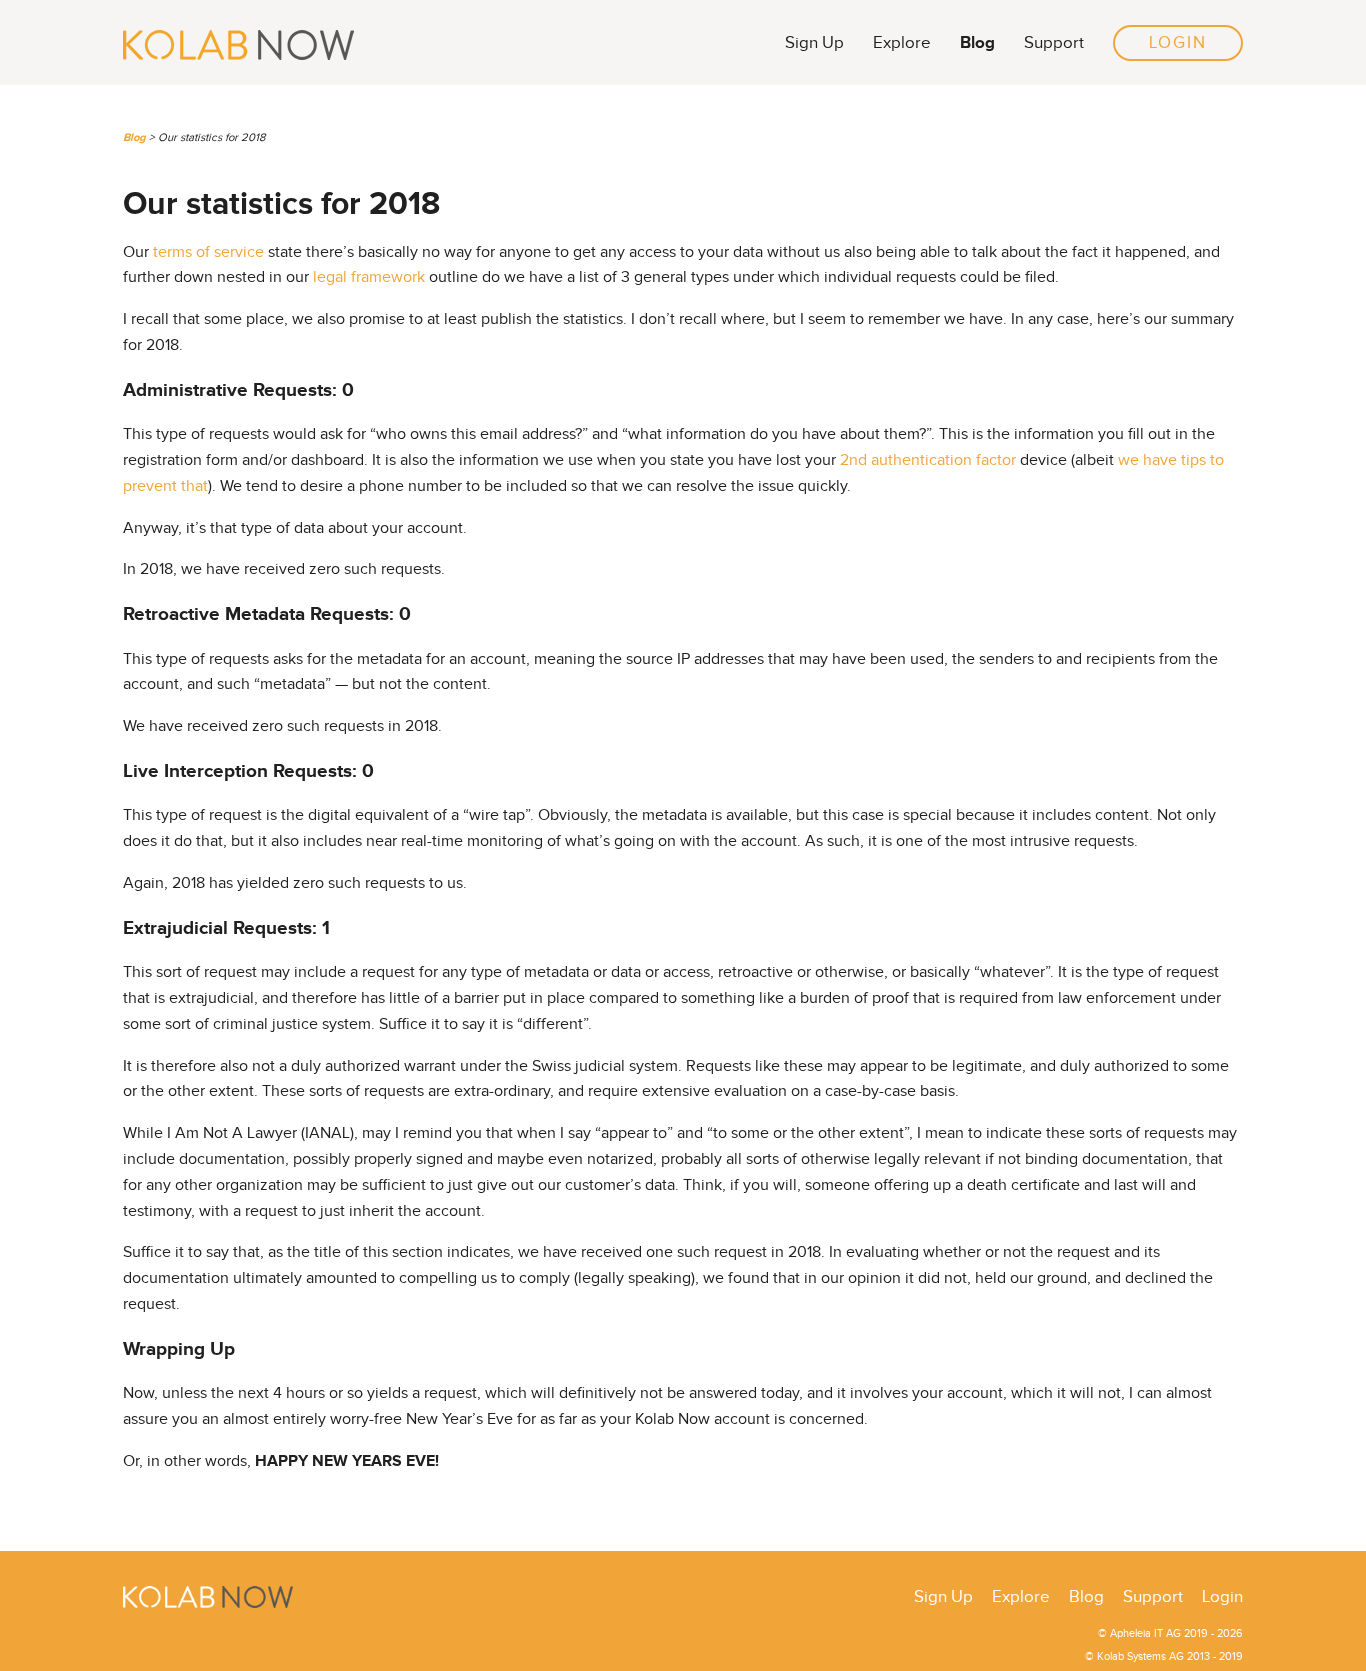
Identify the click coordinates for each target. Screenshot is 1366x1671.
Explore (902, 43)
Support (1054, 43)
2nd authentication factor (928, 460)
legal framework (369, 277)
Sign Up (814, 43)
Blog (977, 42)
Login (1178, 43)
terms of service (208, 252)
